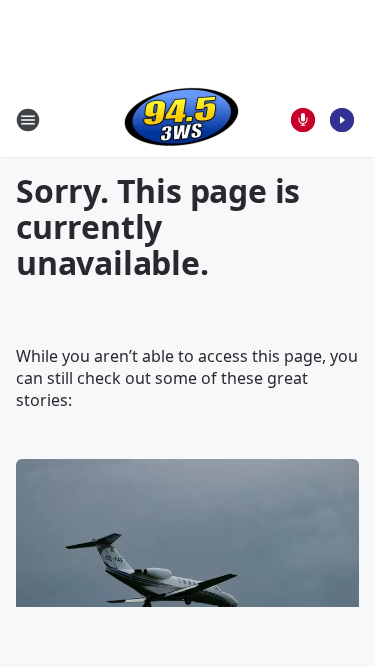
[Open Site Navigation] (28, 120)
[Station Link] (181, 119)
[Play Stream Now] (342, 120)
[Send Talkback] (303, 120)
